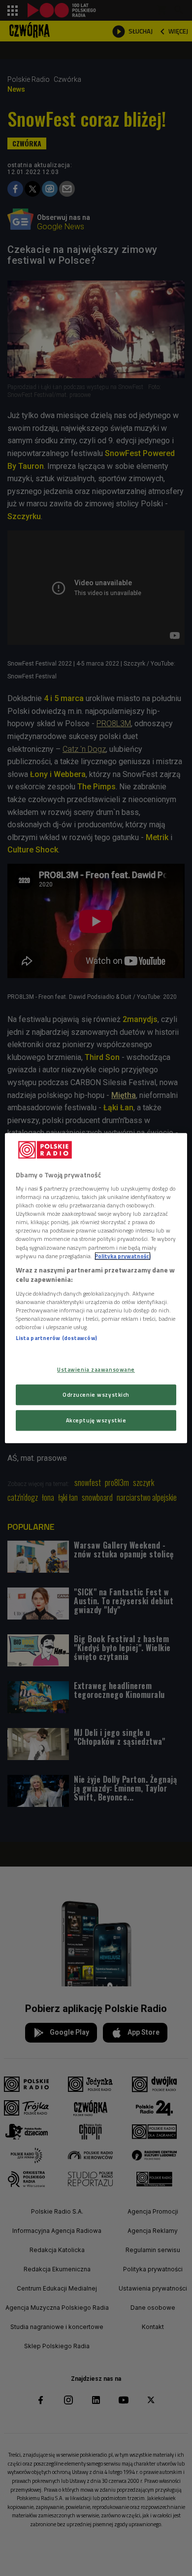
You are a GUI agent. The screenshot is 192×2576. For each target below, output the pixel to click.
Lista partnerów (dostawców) (56, 1338)
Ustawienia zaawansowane (96, 1369)
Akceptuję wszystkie (96, 1420)
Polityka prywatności (123, 1256)
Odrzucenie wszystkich (96, 1394)
